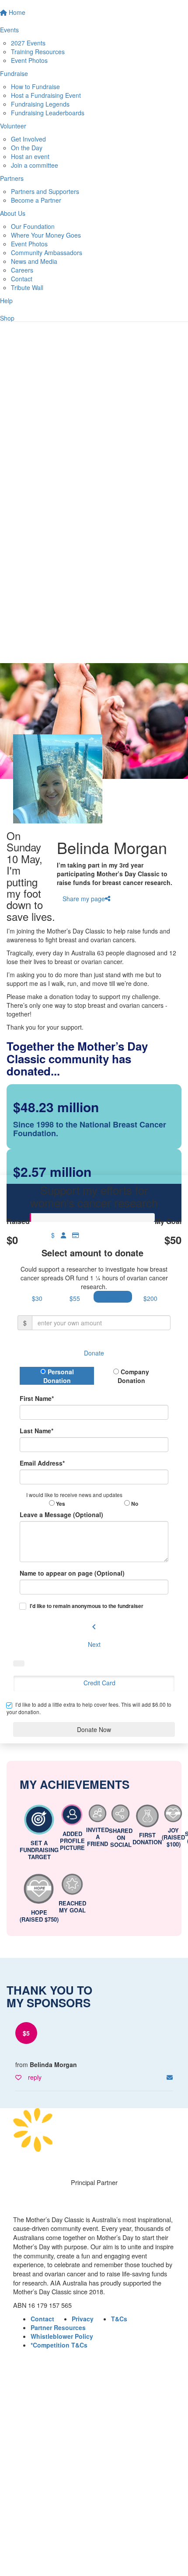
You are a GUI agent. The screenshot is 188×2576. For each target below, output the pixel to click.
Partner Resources (58, 2327)
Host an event (30, 156)
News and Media (34, 261)
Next (94, 1644)
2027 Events (28, 43)
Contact (22, 279)
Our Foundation (33, 226)
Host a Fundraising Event (46, 95)
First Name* (37, 1398)
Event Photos (29, 60)
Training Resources (38, 52)
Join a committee (35, 165)
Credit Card (99, 1683)
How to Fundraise (35, 86)
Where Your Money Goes (46, 235)
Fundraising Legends (40, 104)
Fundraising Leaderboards (48, 113)
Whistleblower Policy (62, 2336)
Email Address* (42, 1463)
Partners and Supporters (45, 191)
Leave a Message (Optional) (61, 1514)
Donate (94, 1353)
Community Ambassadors (47, 252)
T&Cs (119, 2319)
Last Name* (37, 1431)
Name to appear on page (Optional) (72, 1573)
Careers (22, 270)
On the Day (27, 148)
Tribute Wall (27, 287)
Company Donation (134, 1376)
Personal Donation (59, 1376)
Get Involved (28, 139)
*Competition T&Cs (59, 2345)
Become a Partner (36, 200)
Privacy (83, 2319)
